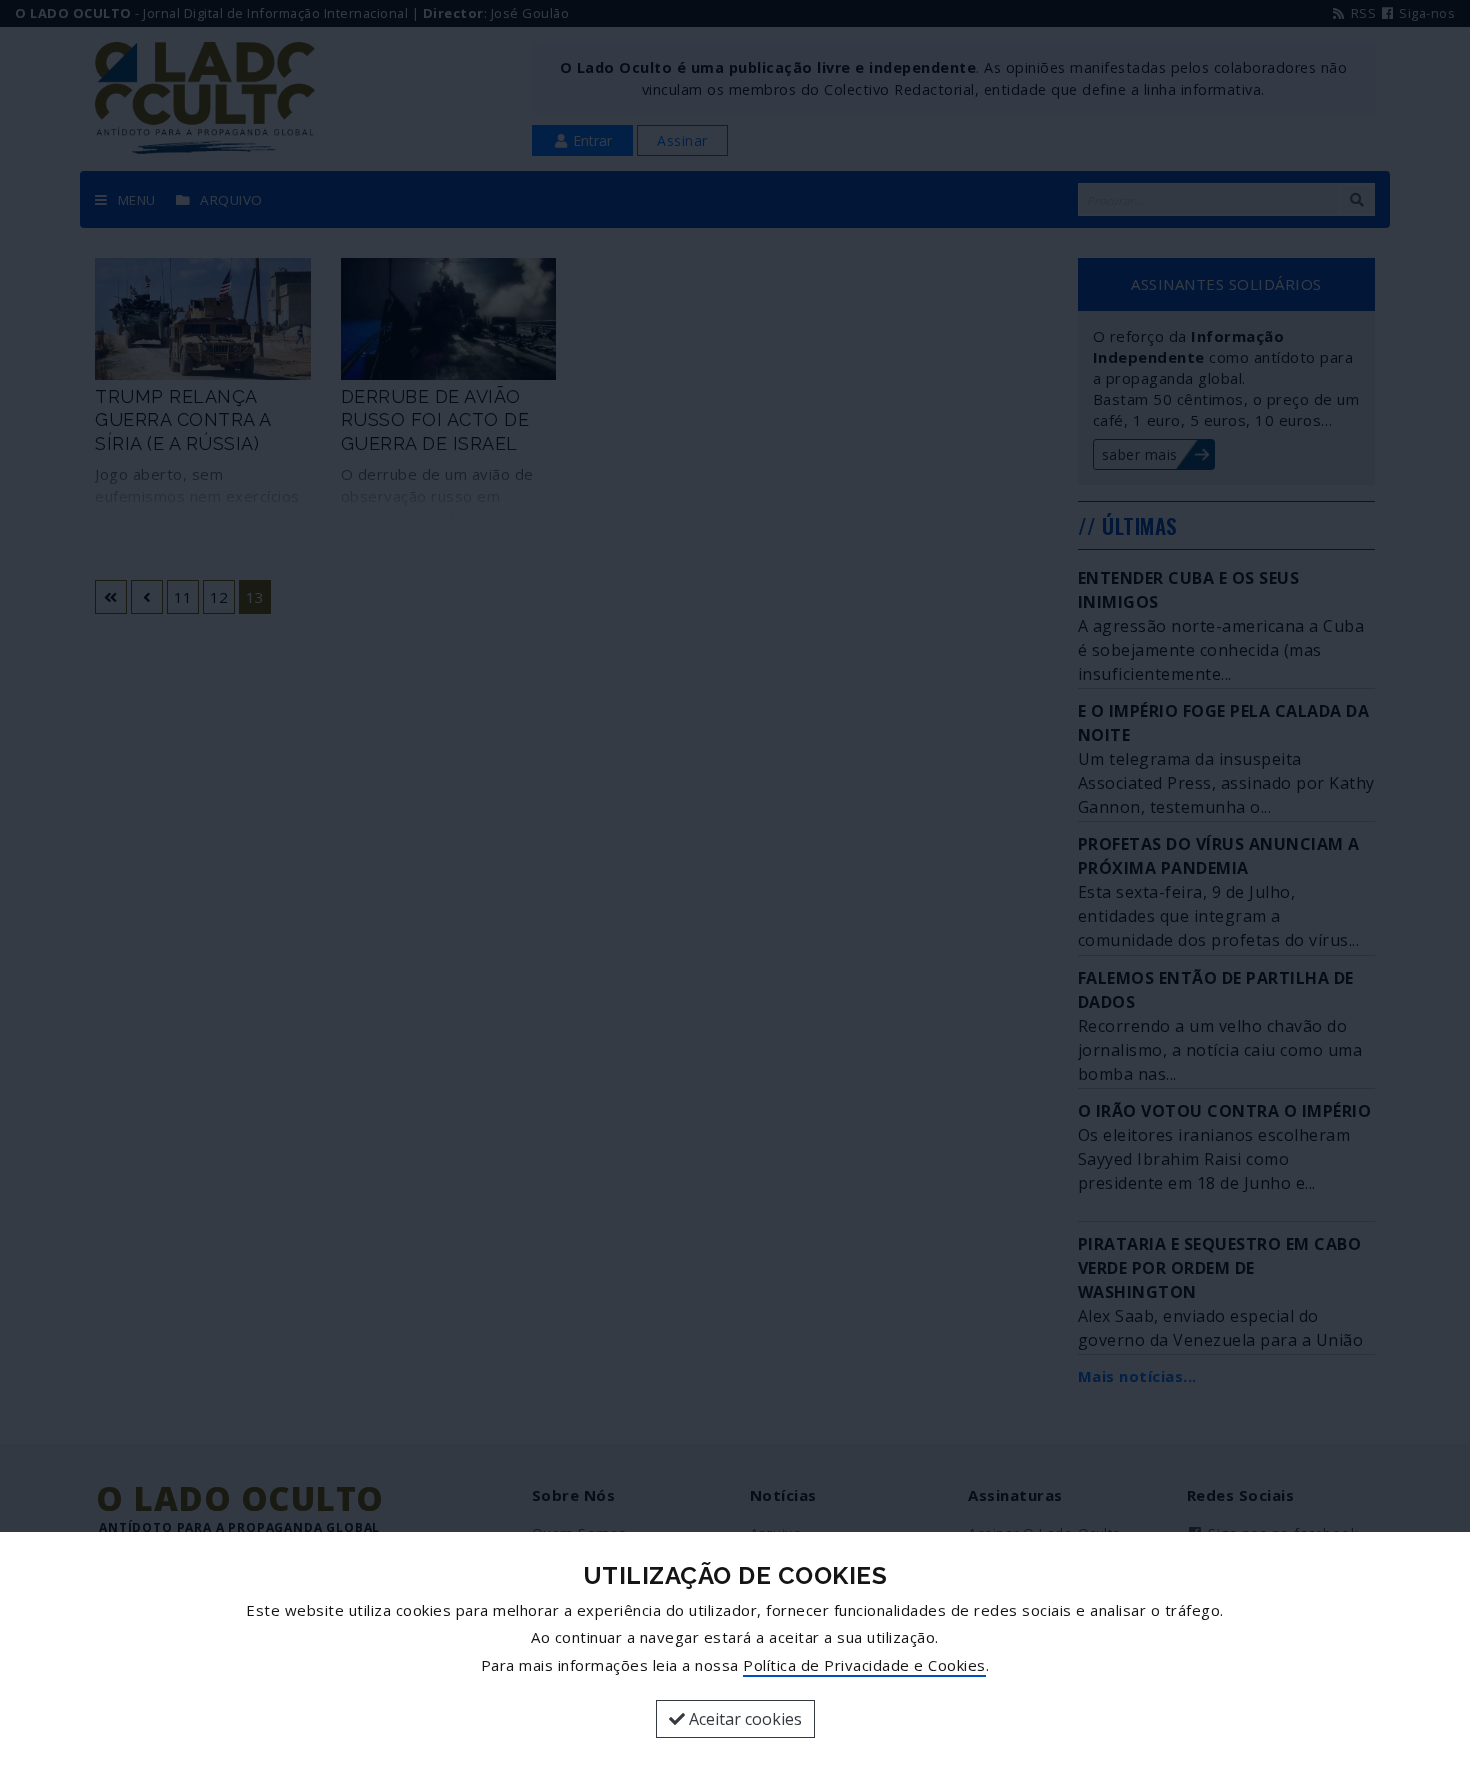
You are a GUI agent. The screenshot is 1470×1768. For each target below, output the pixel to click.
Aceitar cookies (743, 1719)
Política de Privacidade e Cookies (864, 1665)
